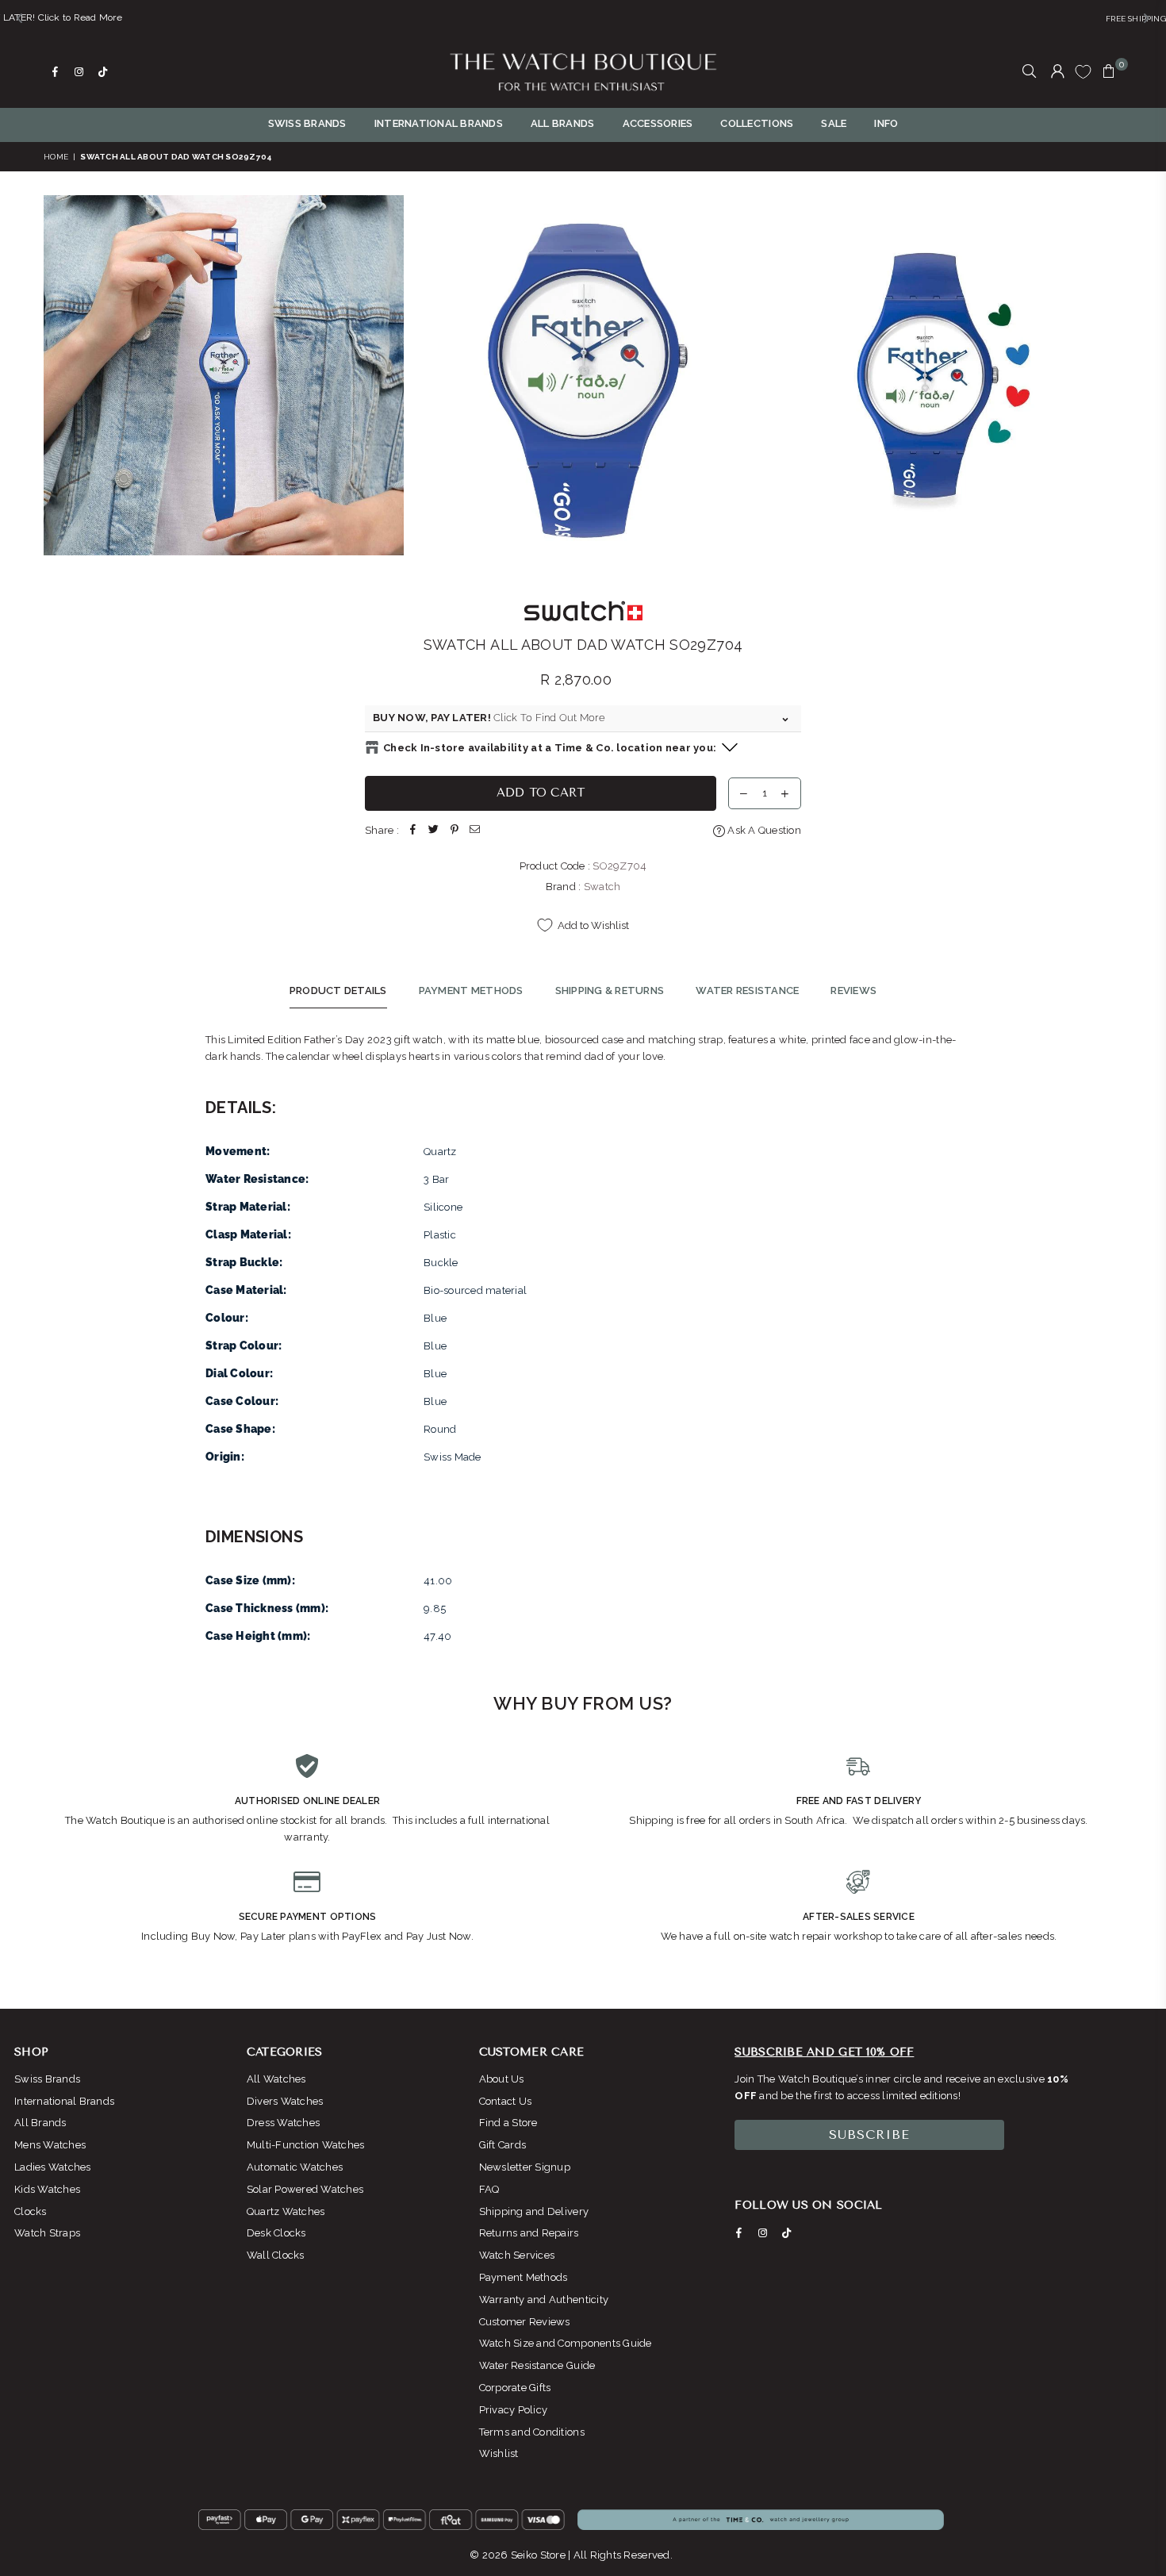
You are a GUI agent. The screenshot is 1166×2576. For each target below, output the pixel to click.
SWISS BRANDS (307, 123)
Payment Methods (524, 2277)
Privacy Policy (514, 2410)
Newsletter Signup (525, 2167)
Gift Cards (503, 2145)
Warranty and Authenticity (544, 2300)
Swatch (602, 887)
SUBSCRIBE (869, 2135)
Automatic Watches (295, 2167)
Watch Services (517, 2255)
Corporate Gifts (515, 2388)
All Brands (40, 2123)
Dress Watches (283, 2123)
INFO (886, 123)
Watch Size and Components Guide (566, 2343)
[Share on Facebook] (413, 831)
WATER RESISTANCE (747, 990)
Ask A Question (763, 830)
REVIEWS (853, 990)
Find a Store (508, 2123)
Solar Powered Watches (305, 2189)
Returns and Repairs (529, 2233)
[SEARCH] (1029, 72)
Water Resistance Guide (537, 2365)
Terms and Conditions (532, 2432)
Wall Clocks (276, 2255)
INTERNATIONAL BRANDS (439, 123)
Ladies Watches (53, 2167)
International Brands (64, 2101)
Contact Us (506, 2101)
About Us (502, 2079)
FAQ (489, 2189)
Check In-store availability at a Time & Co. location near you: (550, 748)
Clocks (31, 2211)
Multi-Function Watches (306, 2145)
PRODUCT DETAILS (338, 990)
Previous (58, 375)
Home (56, 157)
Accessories (658, 123)
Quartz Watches (286, 2211)
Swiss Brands (47, 2079)
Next (1108, 375)
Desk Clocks (276, 2233)
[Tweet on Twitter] (434, 831)
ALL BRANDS (563, 123)
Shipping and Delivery (534, 2211)
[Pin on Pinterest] (455, 831)
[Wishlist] (1083, 71)
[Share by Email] (475, 831)
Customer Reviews (525, 2322)
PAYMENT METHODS (471, 990)
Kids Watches (47, 2189)
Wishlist (499, 2453)
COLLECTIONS (757, 123)
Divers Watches (285, 2101)
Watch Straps (47, 2233)
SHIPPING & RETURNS (610, 990)
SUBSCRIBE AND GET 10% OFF (824, 2052)
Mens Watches (50, 2145)
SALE (834, 123)
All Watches (276, 2079)
